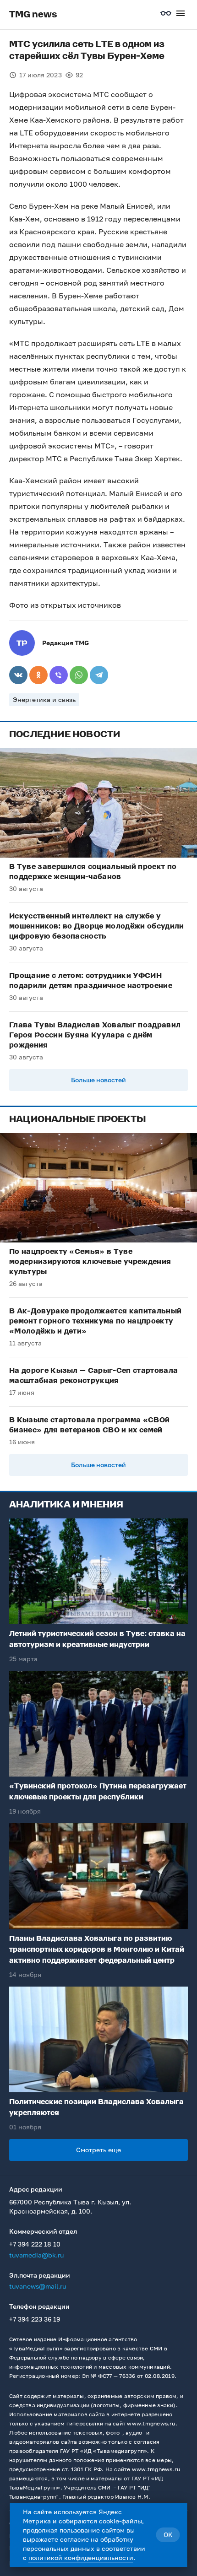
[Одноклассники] (38, 675)
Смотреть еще (98, 2150)
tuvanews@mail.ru (38, 2286)
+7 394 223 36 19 (35, 2319)
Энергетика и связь (44, 699)
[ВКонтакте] (18, 675)
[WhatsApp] (79, 675)
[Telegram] (99, 675)
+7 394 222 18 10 (35, 2244)
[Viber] (59, 675)
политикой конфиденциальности (81, 2557)
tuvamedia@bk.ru (36, 2255)
